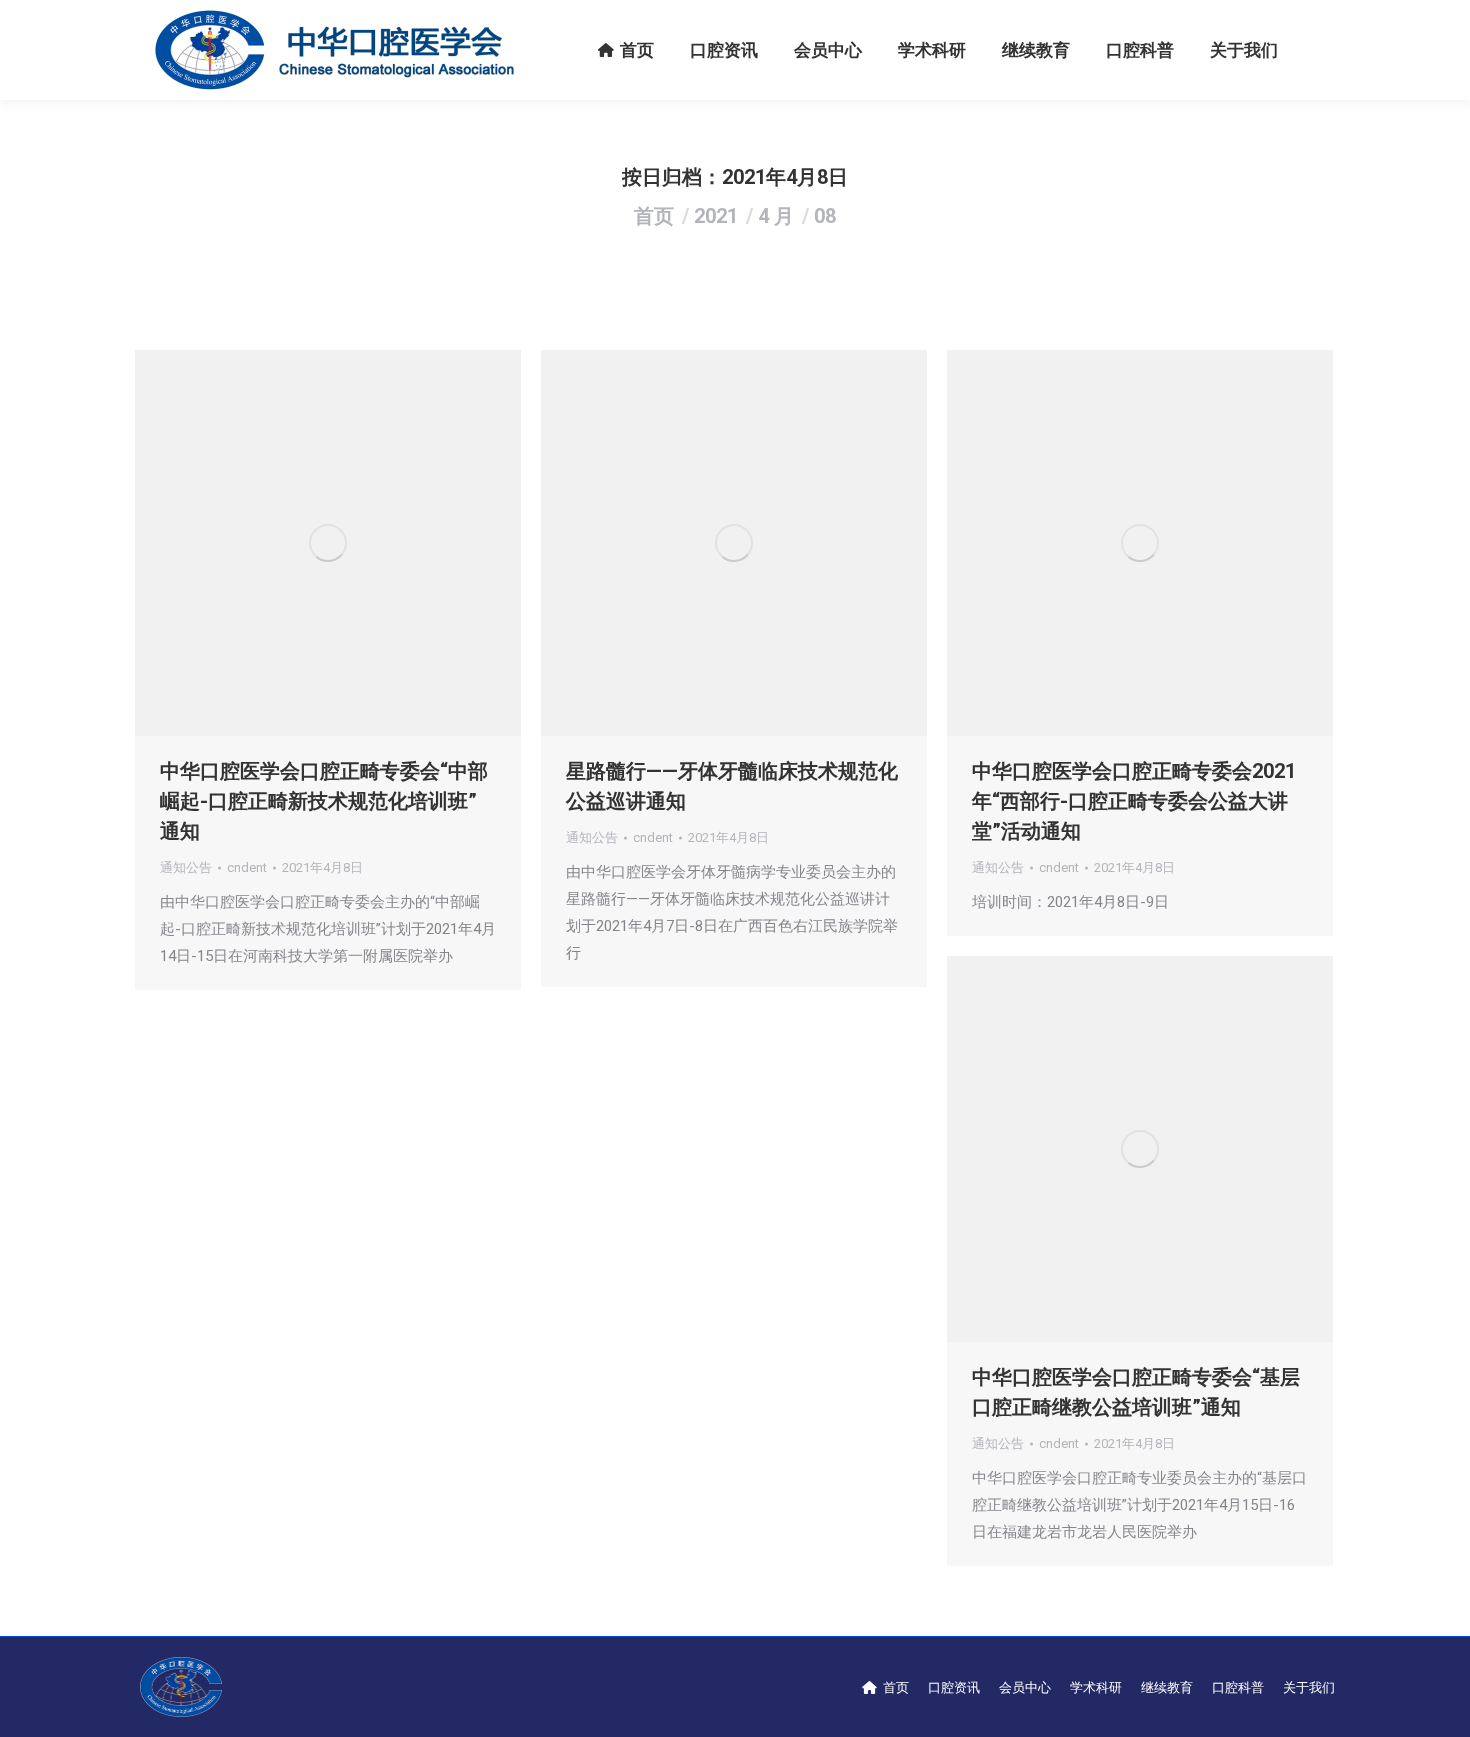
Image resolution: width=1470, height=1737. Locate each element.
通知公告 (186, 867)
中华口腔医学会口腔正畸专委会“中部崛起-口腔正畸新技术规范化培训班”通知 (324, 801)
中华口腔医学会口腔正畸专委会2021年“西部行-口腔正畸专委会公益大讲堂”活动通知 (1134, 801)
